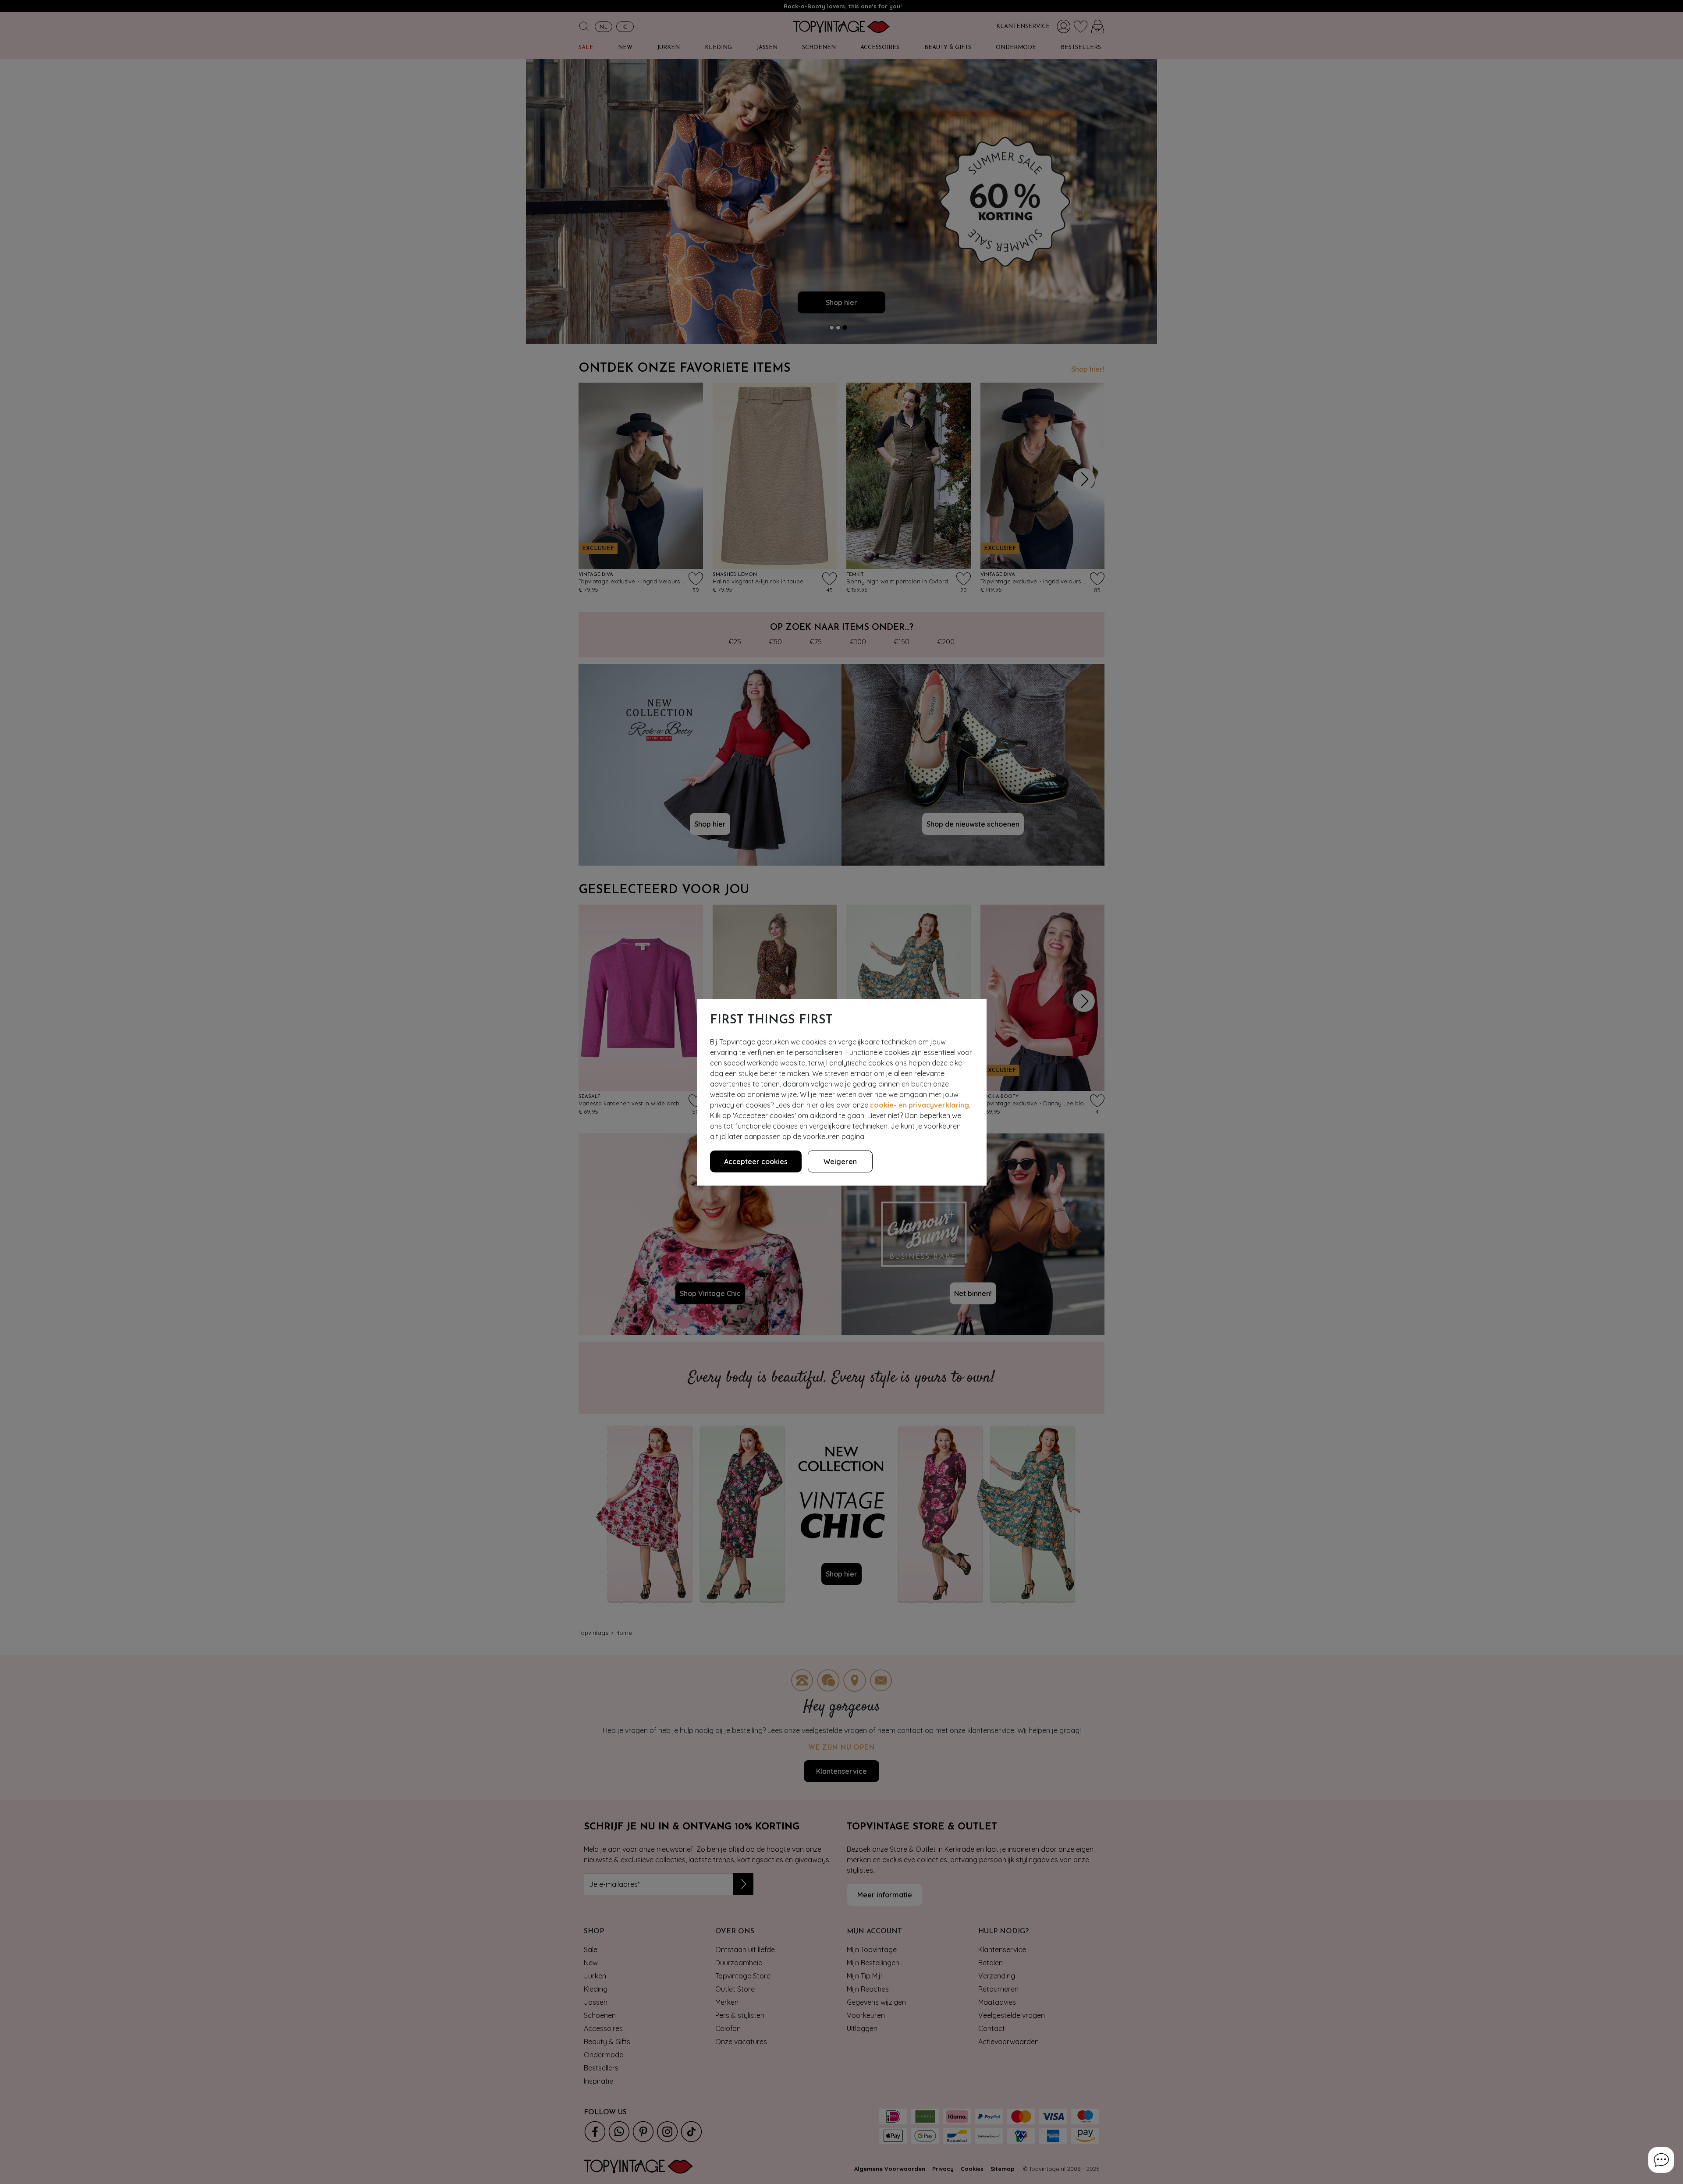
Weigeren (840, 1161)
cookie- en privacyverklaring (920, 1105)
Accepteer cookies (756, 1161)
